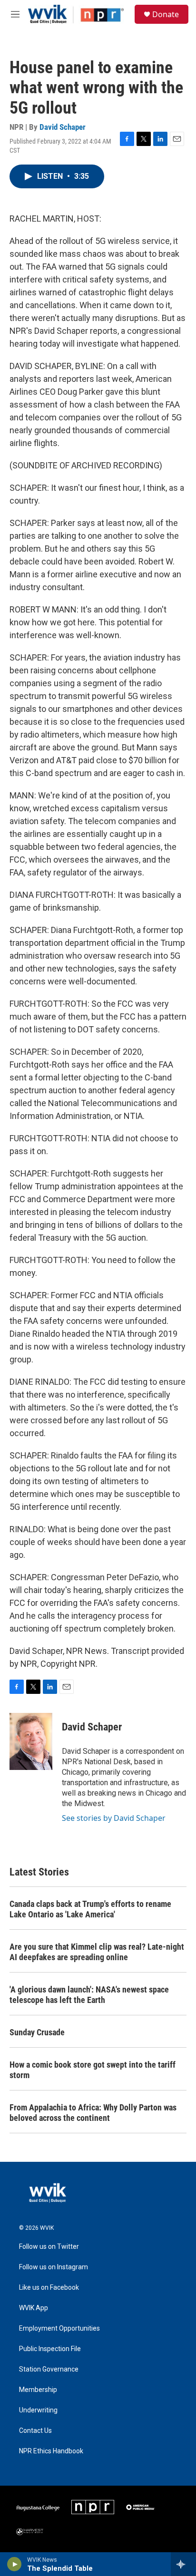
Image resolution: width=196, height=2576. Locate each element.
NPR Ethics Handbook (51, 2451)
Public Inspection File (50, 2349)
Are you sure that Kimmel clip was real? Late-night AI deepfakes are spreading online (97, 1952)
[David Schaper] (31, 1741)
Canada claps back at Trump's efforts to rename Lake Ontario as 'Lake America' (90, 1909)
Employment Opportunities (59, 2328)
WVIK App (34, 2308)
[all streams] (183, 2564)
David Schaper (63, 127)
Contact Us (35, 2431)
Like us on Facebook (49, 2288)
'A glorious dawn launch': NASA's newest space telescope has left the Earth (89, 1995)
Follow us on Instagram (54, 2267)
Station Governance (49, 2369)
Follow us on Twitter (49, 2247)
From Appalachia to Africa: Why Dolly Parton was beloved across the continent (93, 2113)
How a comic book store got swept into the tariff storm (93, 2070)
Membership (38, 2390)
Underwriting (38, 2410)
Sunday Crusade (37, 2032)
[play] (15, 2564)
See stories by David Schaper (114, 1818)
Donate (166, 14)
